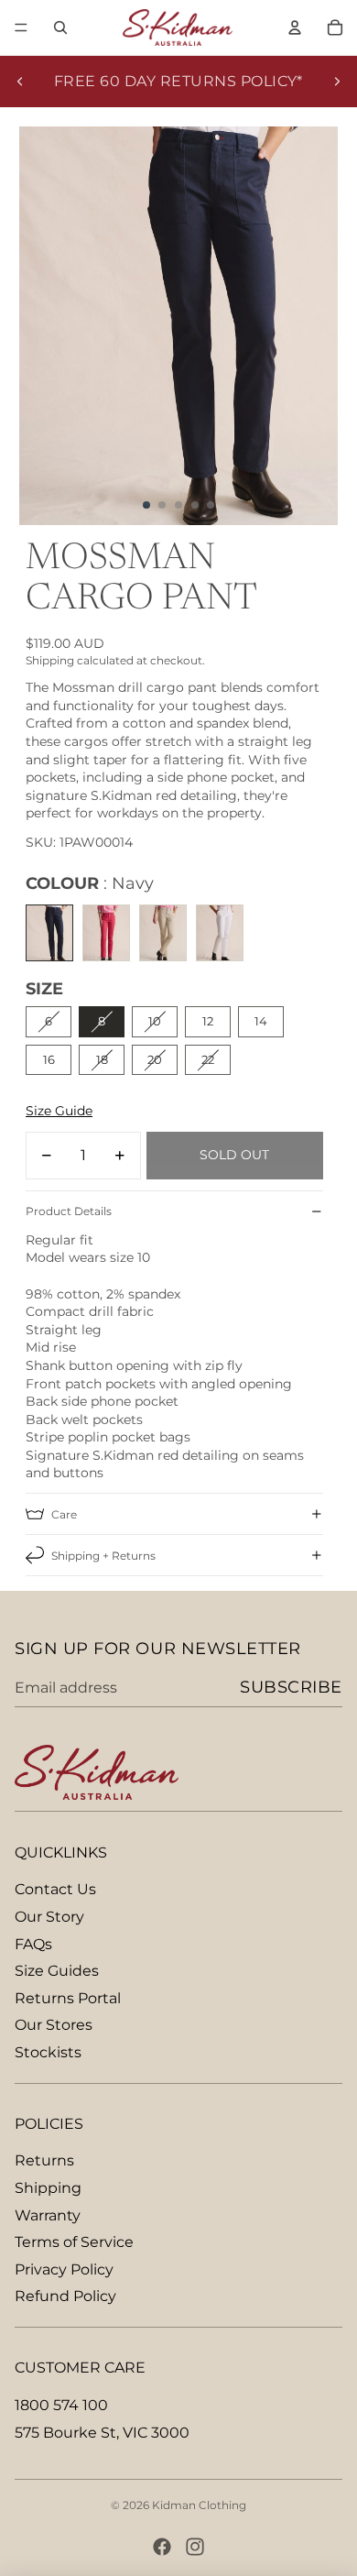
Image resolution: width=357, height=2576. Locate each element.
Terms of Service (74, 2242)
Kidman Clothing (199, 2505)
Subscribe (291, 1687)
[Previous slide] (20, 82)
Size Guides (57, 1971)
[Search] (60, 27)
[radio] (49, 933)
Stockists (48, 2052)
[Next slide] (337, 82)
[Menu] (21, 27)
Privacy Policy (64, 2269)
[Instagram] (195, 2547)
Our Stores (54, 2025)
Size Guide (59, 1111)
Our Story (49, 1917)
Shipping (48, 2188)
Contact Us (55, 1889)
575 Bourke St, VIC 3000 (102, 2433)
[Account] (295, 27)
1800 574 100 (61, 2405)
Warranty (48, 2215)
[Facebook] (162, 2547)
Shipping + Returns (103, 1556)
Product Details (69, 1211)
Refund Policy (65, 2296)
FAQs (33, 1944)
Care (64, 1514)
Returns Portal (68, 1998)
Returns (44, 2160)
